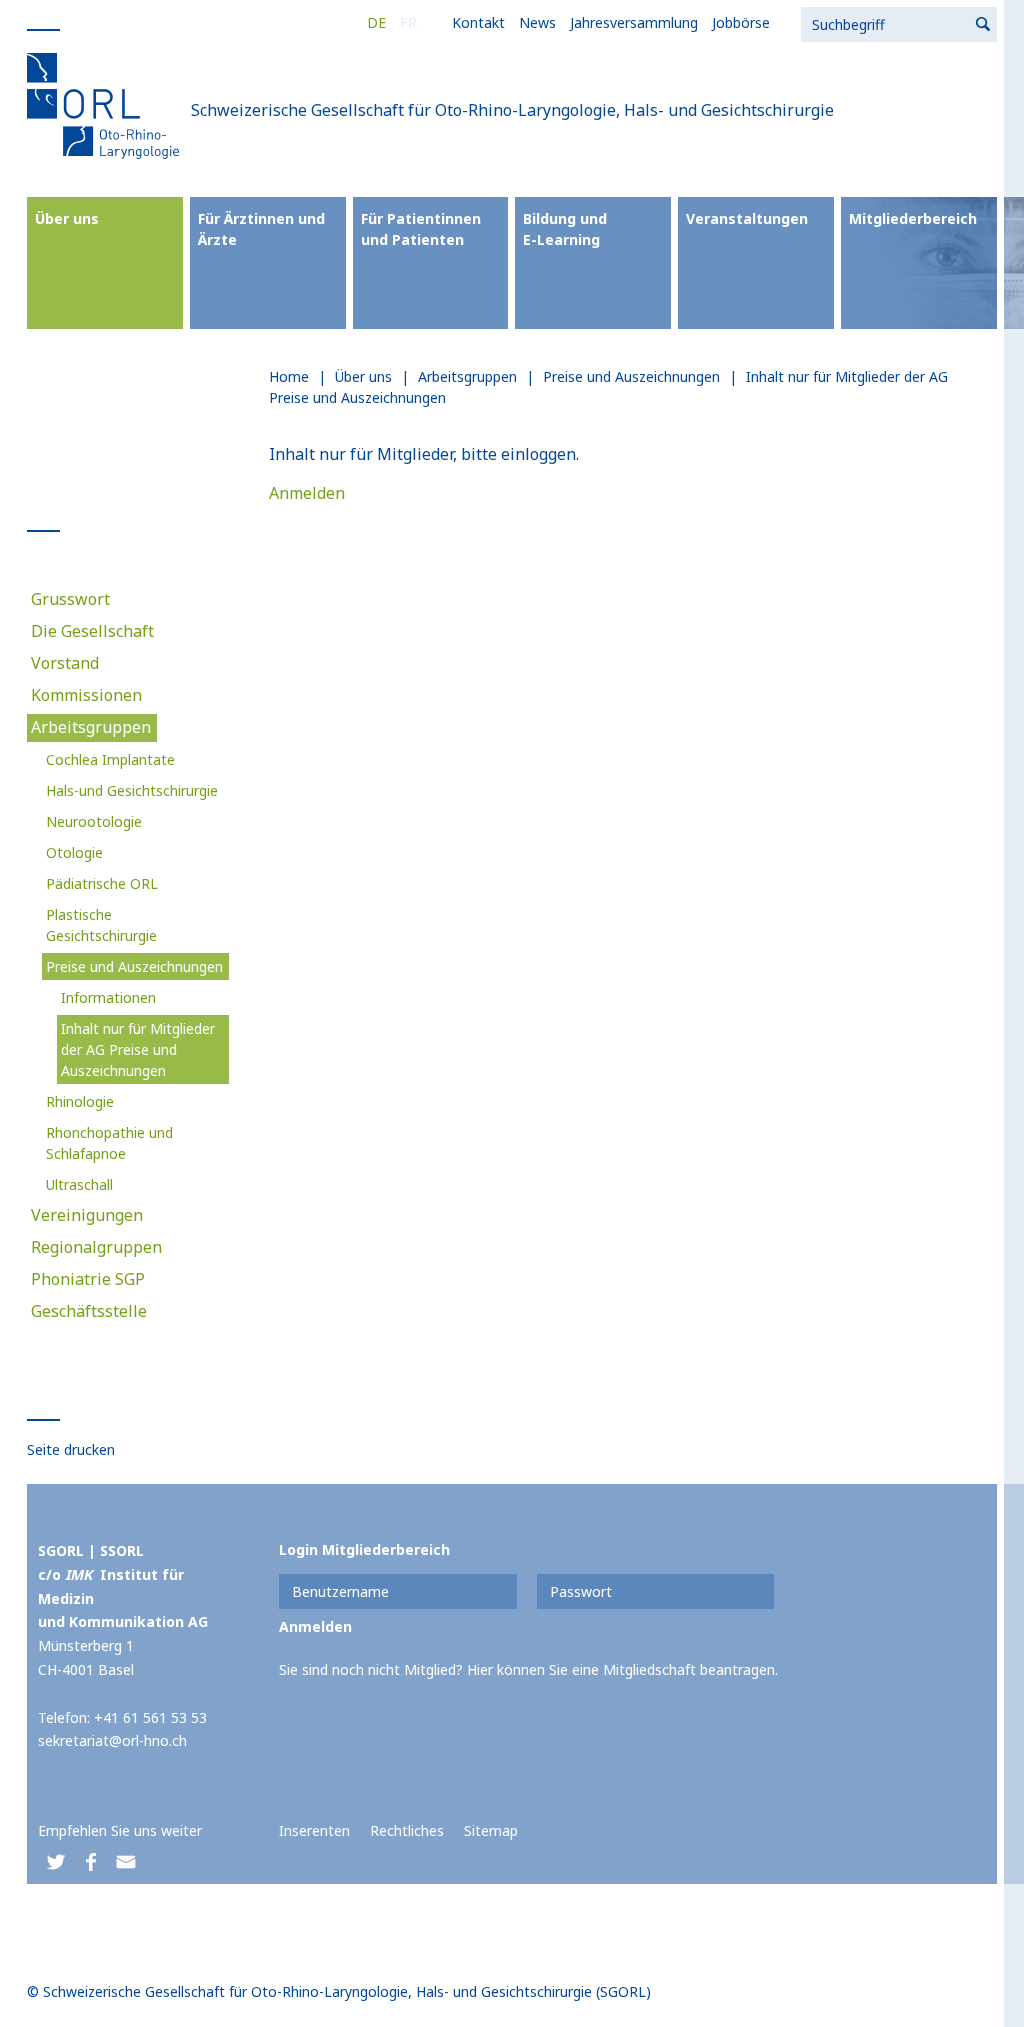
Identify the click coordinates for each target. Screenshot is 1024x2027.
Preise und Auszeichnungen (134, 966)
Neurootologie (94, 821)
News (537, 22)
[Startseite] (107, 105)
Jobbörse (741, 22)
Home (289, 376)
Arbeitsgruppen (91, 727)
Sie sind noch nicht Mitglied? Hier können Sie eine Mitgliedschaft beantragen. (528, 1669)
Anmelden (307, 493)
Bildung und (565, 229)
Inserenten (314, 1830)
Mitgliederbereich (913, 218)
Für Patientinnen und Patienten (421, 229)
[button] (55, 1862)
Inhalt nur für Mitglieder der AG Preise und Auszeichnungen (138, 1049)
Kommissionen (86, 695)
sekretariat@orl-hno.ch (112, 1740)
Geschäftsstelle (89, 1311)
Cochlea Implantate (110, 759)
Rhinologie (80, 1101)
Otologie (74, 852)
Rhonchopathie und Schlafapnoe (109, 1143)
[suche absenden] (984, 24)
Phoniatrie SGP (88, 1279)
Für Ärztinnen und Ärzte (261, 229)
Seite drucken (71, 1449)
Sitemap (491, 1830)
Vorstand (65, 663)
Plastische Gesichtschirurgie (101, 925)
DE (376, 22)
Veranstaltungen (747, 218)
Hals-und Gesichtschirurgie (132, 790)
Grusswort (70, 599)
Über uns (67, 218)
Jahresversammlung (634, 22)
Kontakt (478, 22)
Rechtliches (407, 1830)
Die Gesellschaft (92, 631)
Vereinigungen (87, 1215)
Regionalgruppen (96, 1247)
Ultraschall (79, 1184)
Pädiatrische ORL (102, 883)
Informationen (108, 997)
